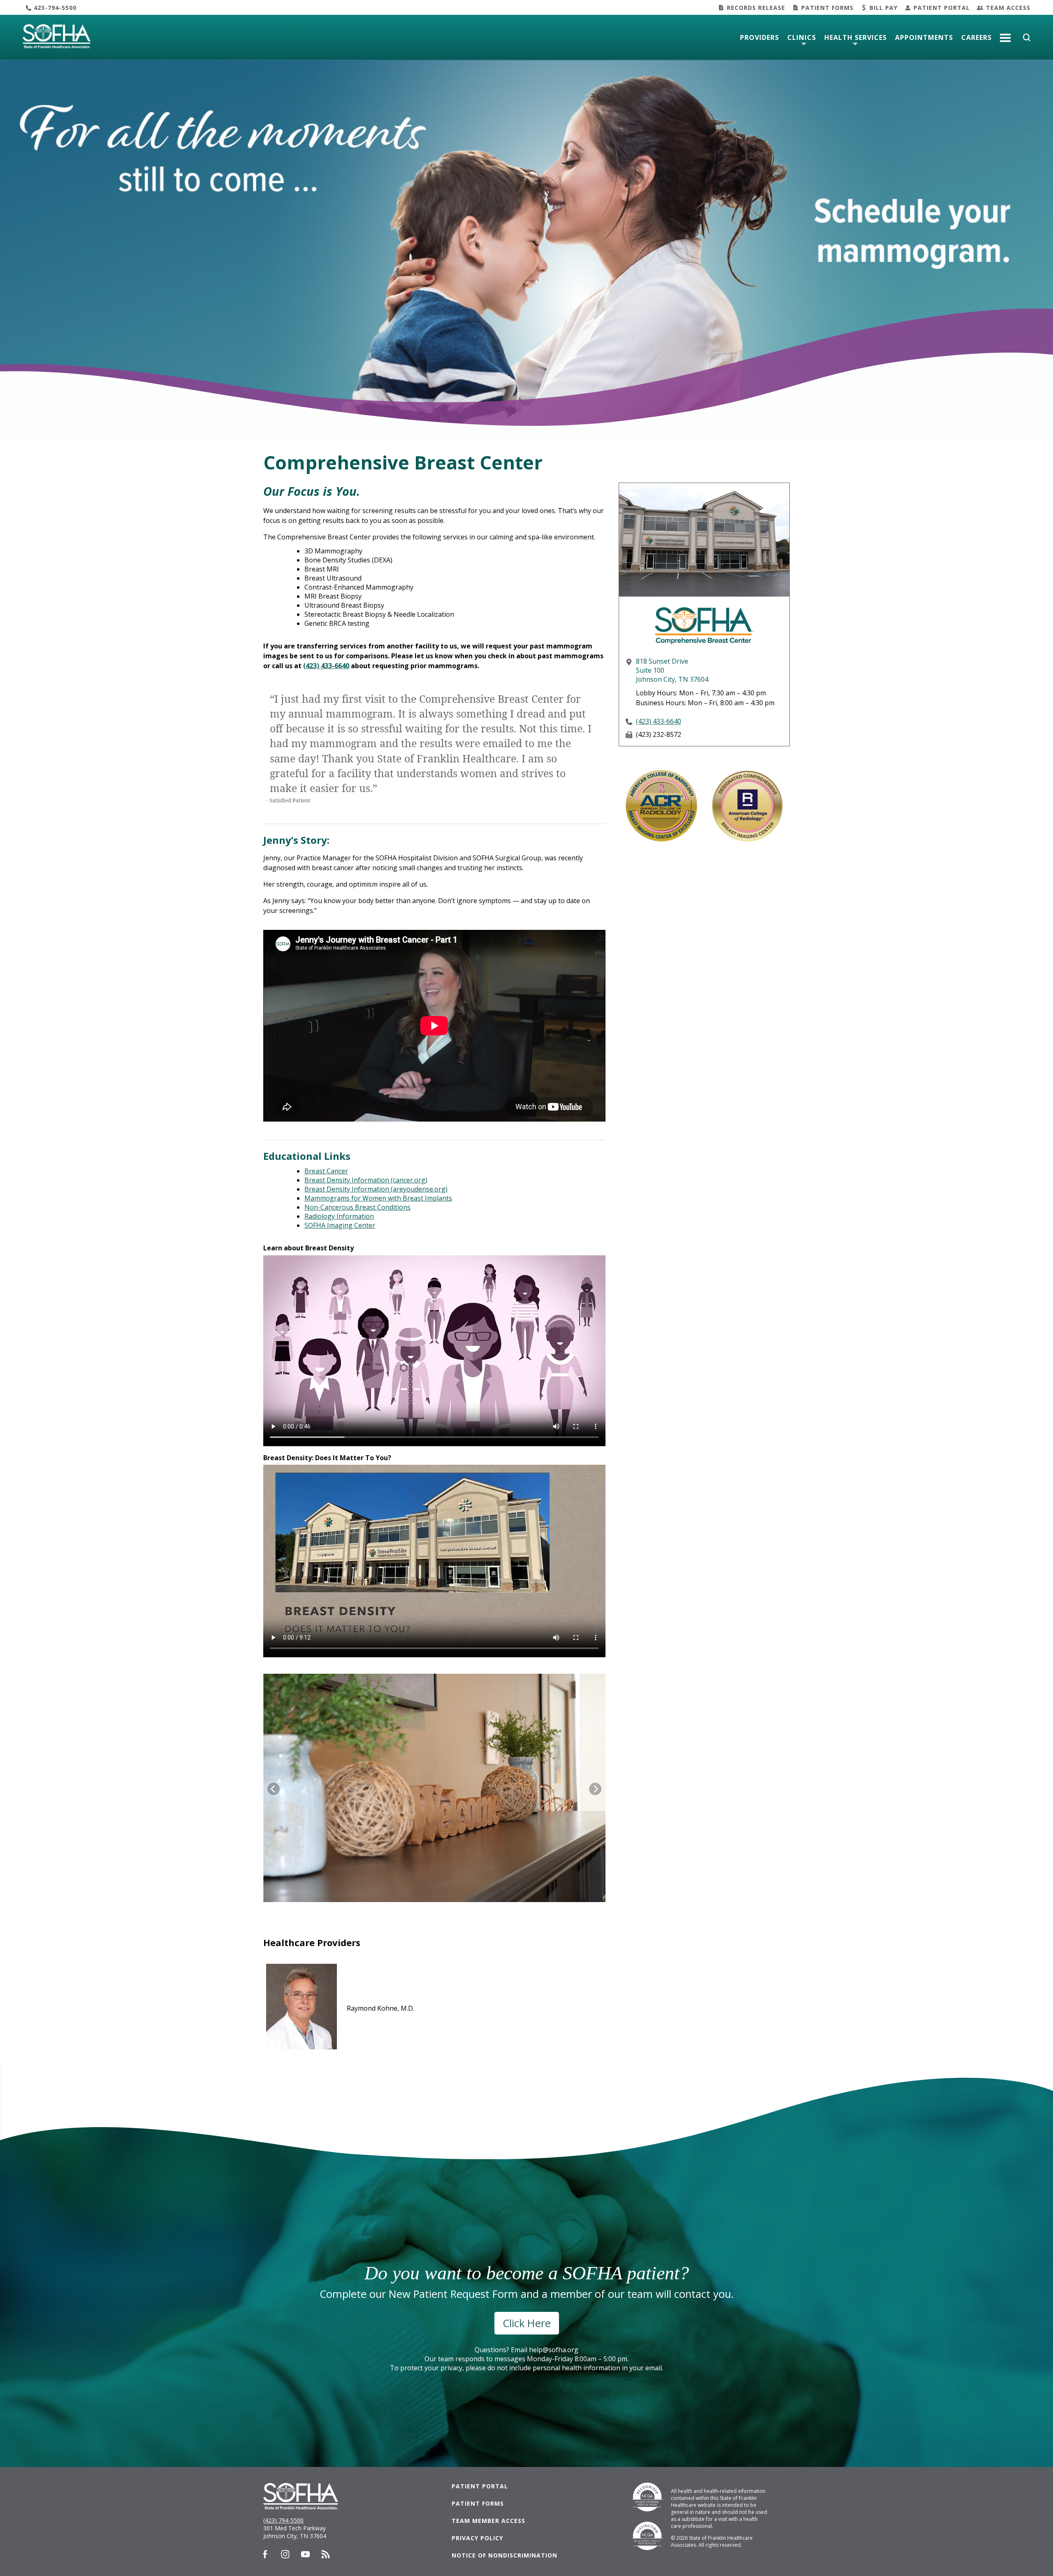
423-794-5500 (55, 8)
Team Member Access (488, 2521)
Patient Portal (942, 8)
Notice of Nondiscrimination (504, 2555)
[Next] (595, 1789)
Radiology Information (339, 1216)
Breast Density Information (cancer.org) (366, 1180)
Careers (976, 37)
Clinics (802, 37)
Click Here (527, 2323)
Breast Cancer (326, 1171)
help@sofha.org (554, 2350)
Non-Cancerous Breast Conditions (357, 1207)
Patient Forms (827, 8)
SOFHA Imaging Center (340, 1225)
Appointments (924, 37)
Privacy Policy (477, 2538)
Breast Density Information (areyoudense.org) (376, 1189)
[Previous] (274, 1789)
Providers (760, 37)
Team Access (1008, 8)
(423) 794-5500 (283, 2520)
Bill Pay (884, 8)
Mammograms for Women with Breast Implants (378, 1198)
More (1005, 35)
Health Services (856, 37)
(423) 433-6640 (326, 666)
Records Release (756, 8)
